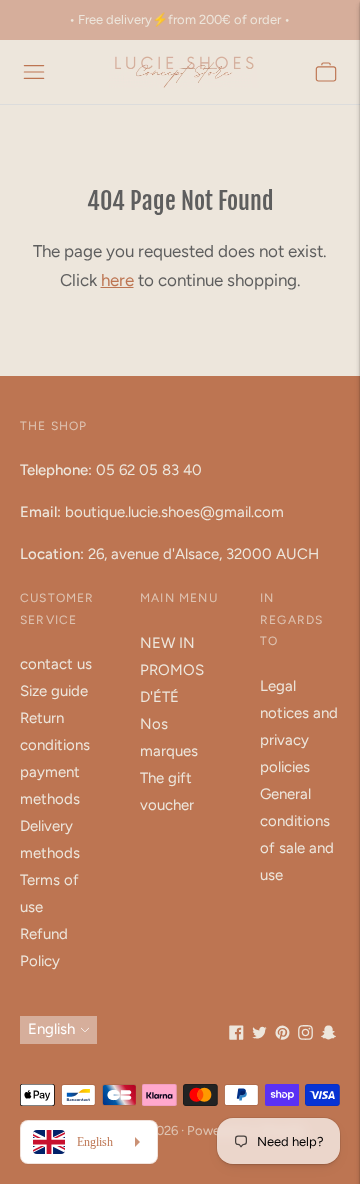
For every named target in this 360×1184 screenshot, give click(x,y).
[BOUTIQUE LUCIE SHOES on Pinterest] (282, 1035)
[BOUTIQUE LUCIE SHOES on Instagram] (305, 1035)
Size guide (54, 691)
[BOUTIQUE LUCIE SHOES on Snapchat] (328, 1035)
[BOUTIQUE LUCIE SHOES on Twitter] (259, 1035)
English (51, 1029)
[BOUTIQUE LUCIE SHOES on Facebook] (236, 1035)
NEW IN (167, 643)
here (117, 280)
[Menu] (34, 72)
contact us (56, 664)
